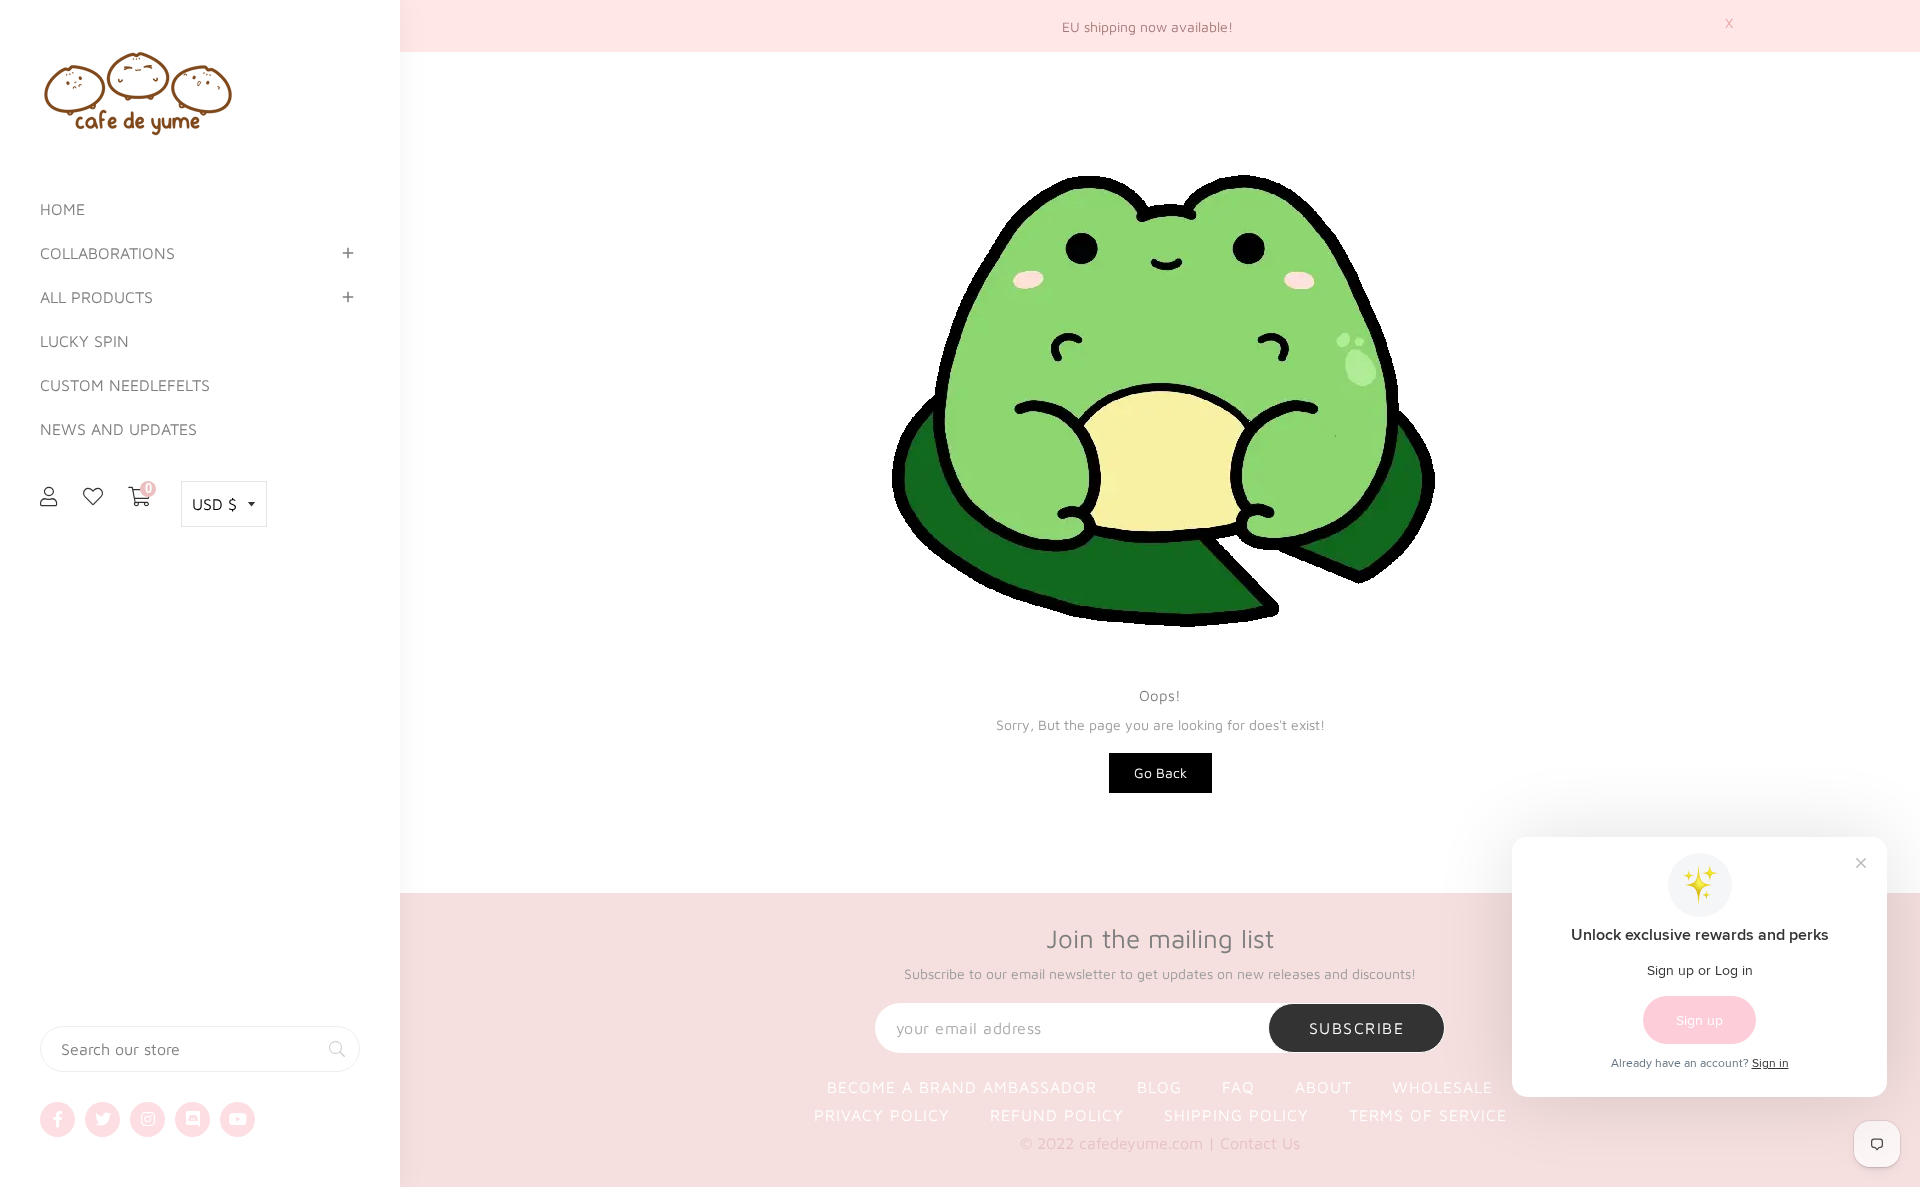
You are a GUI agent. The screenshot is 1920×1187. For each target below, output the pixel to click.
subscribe (1357, 1028)
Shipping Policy (1236, 1115)
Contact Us (1260, 1143)
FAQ (1238, 1087)
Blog (1159, 1087)
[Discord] (192, 1119)
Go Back (1160, 772)
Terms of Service (1428, 1115)
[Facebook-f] (57, 1119)
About (1323, 1087)
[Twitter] (102, 1119)
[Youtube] (237, 1119)
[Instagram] (147, 1119)
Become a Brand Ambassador (962, 1087)
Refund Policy (1057, 1115)
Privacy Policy (882, 1115)
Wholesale (1442, 1087)
